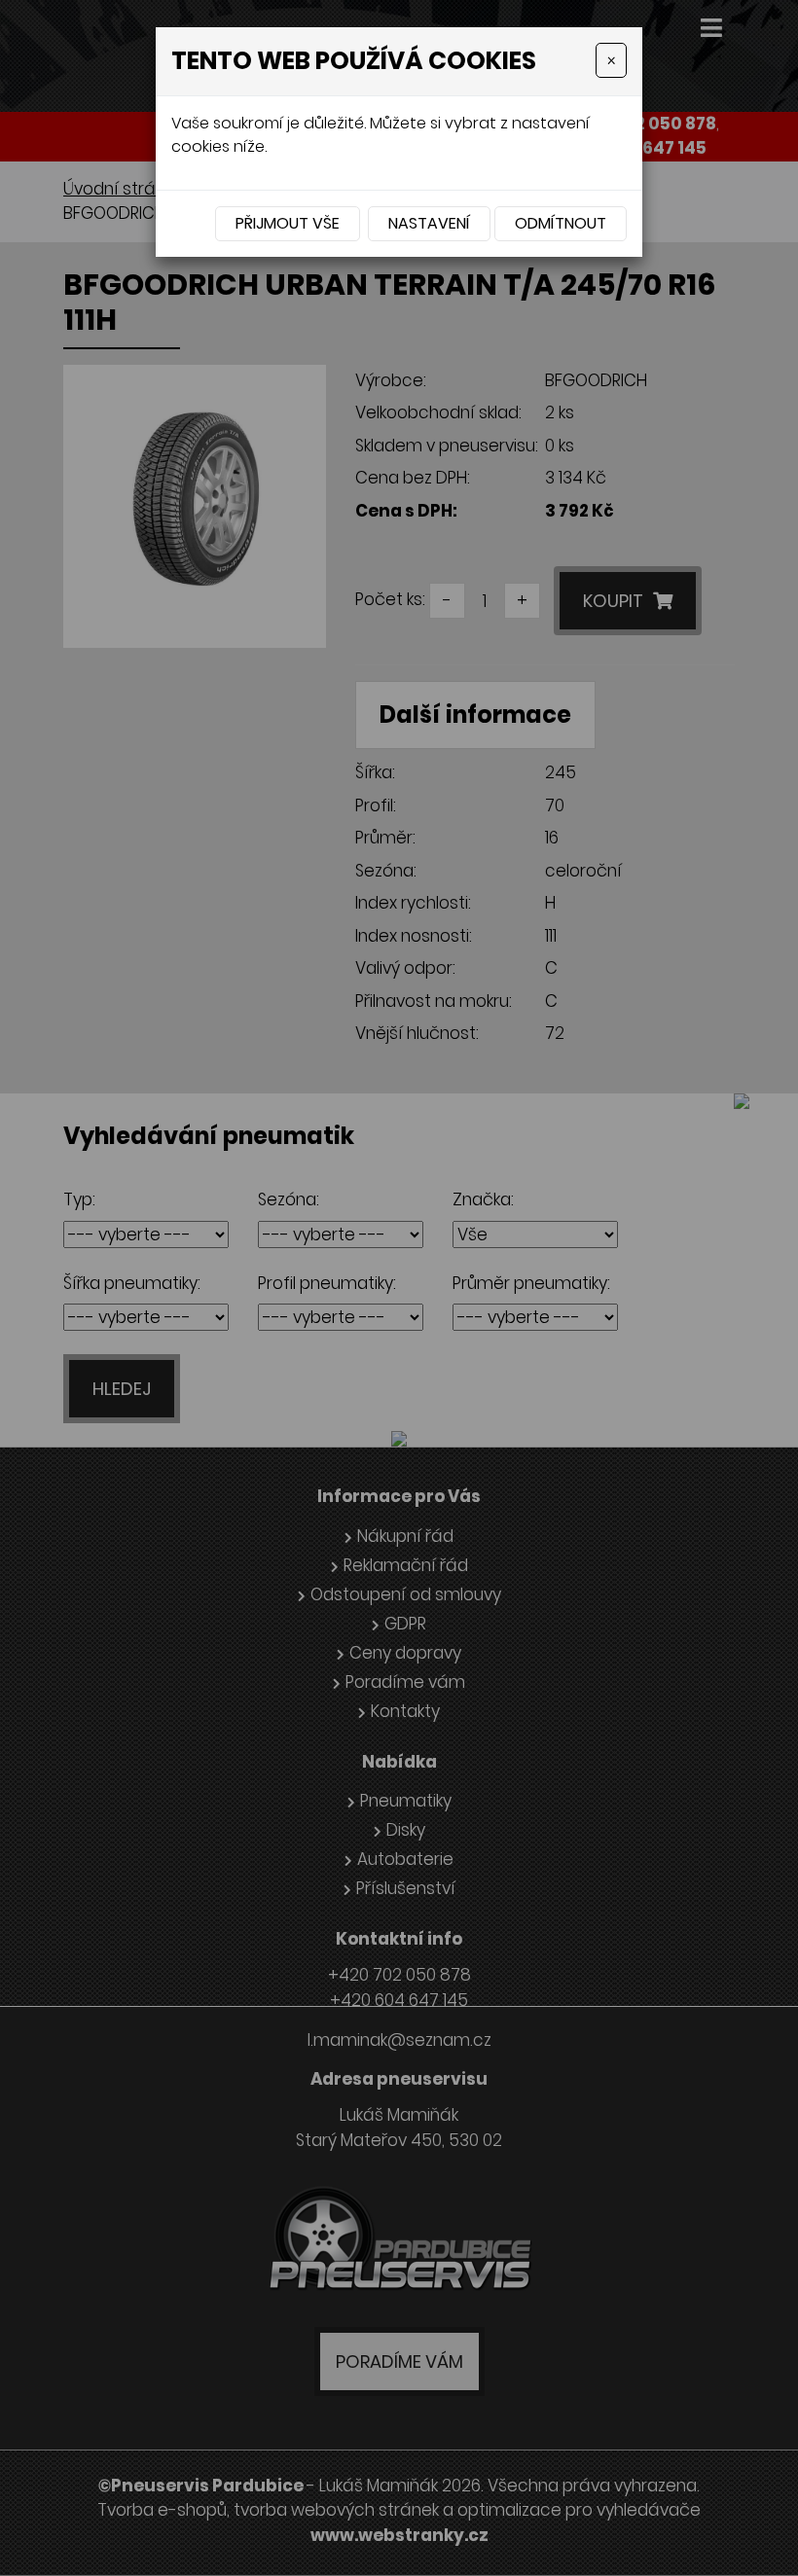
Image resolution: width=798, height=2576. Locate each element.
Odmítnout (561, 223)
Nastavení (429, 223)
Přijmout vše (288, 223)
